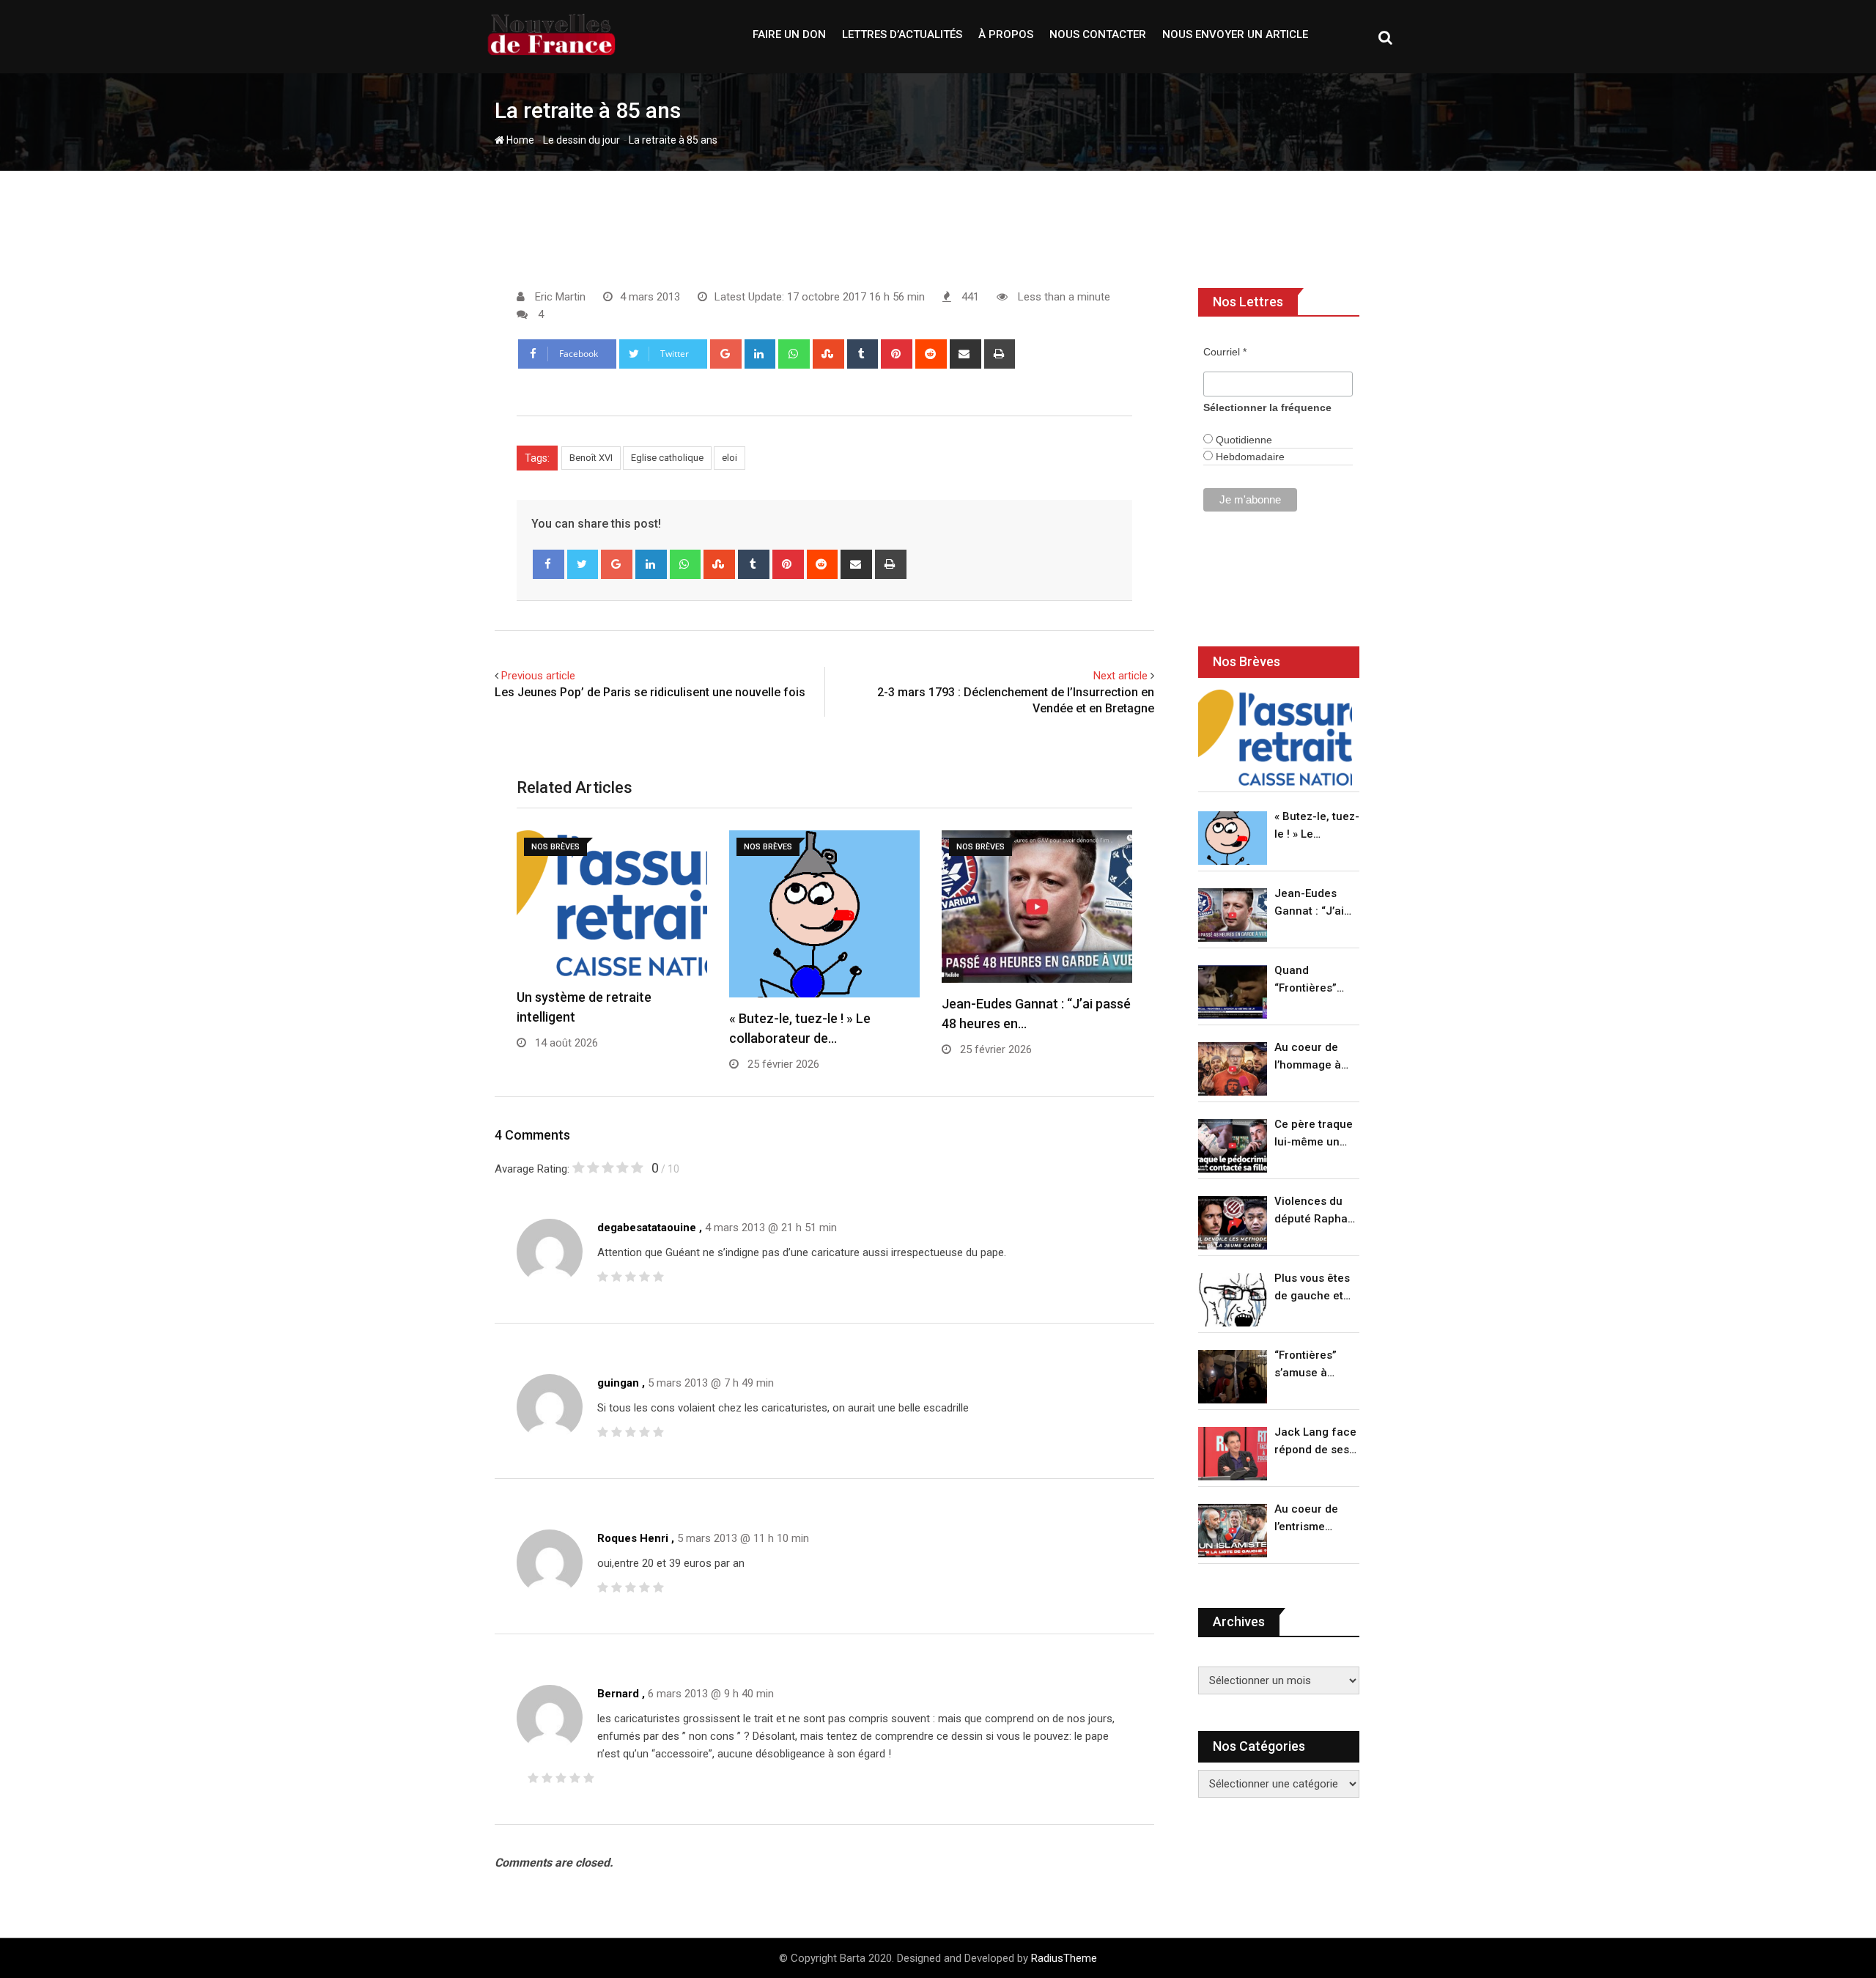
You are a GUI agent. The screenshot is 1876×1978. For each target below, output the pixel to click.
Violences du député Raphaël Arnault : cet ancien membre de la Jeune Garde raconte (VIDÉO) (1316, 1211)
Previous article (538, 676)
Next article (1120, 676)
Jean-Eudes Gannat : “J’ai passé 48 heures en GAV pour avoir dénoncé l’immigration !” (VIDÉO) (1313, 903)
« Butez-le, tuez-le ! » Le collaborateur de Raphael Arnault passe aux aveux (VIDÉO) (1317, 826)
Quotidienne (1242, 440)
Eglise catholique (667, 458)
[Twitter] (583, 564)
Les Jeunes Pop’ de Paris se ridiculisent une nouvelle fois (650, 692)
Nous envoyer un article (1235, 34)
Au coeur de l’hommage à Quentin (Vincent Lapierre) (1308, 1057)
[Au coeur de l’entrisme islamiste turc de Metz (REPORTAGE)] (1233, 1531)
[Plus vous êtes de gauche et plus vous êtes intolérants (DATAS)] (1233, 1300)
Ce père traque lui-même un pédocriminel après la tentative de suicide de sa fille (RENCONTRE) (1314, 1134)
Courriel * (1225, 352)
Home (519, 140)
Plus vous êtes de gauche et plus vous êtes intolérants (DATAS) (1312, 1288)
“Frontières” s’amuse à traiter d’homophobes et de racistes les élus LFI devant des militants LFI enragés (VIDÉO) (1313, 1365)
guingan (618, 1383)
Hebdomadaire (1249, 457)
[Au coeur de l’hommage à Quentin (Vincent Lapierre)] (1233, 1069)
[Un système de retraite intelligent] (1275, 738)
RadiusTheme (1064, 1958)
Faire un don (789, 34)
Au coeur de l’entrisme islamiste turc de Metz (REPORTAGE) (1310, 1519)
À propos (1006, 34)
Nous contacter (1098, 34)
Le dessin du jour (581, 140)
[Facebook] (549, 564)
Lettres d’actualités (902, 34)
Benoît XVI (591, 458)
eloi (730, 458)
